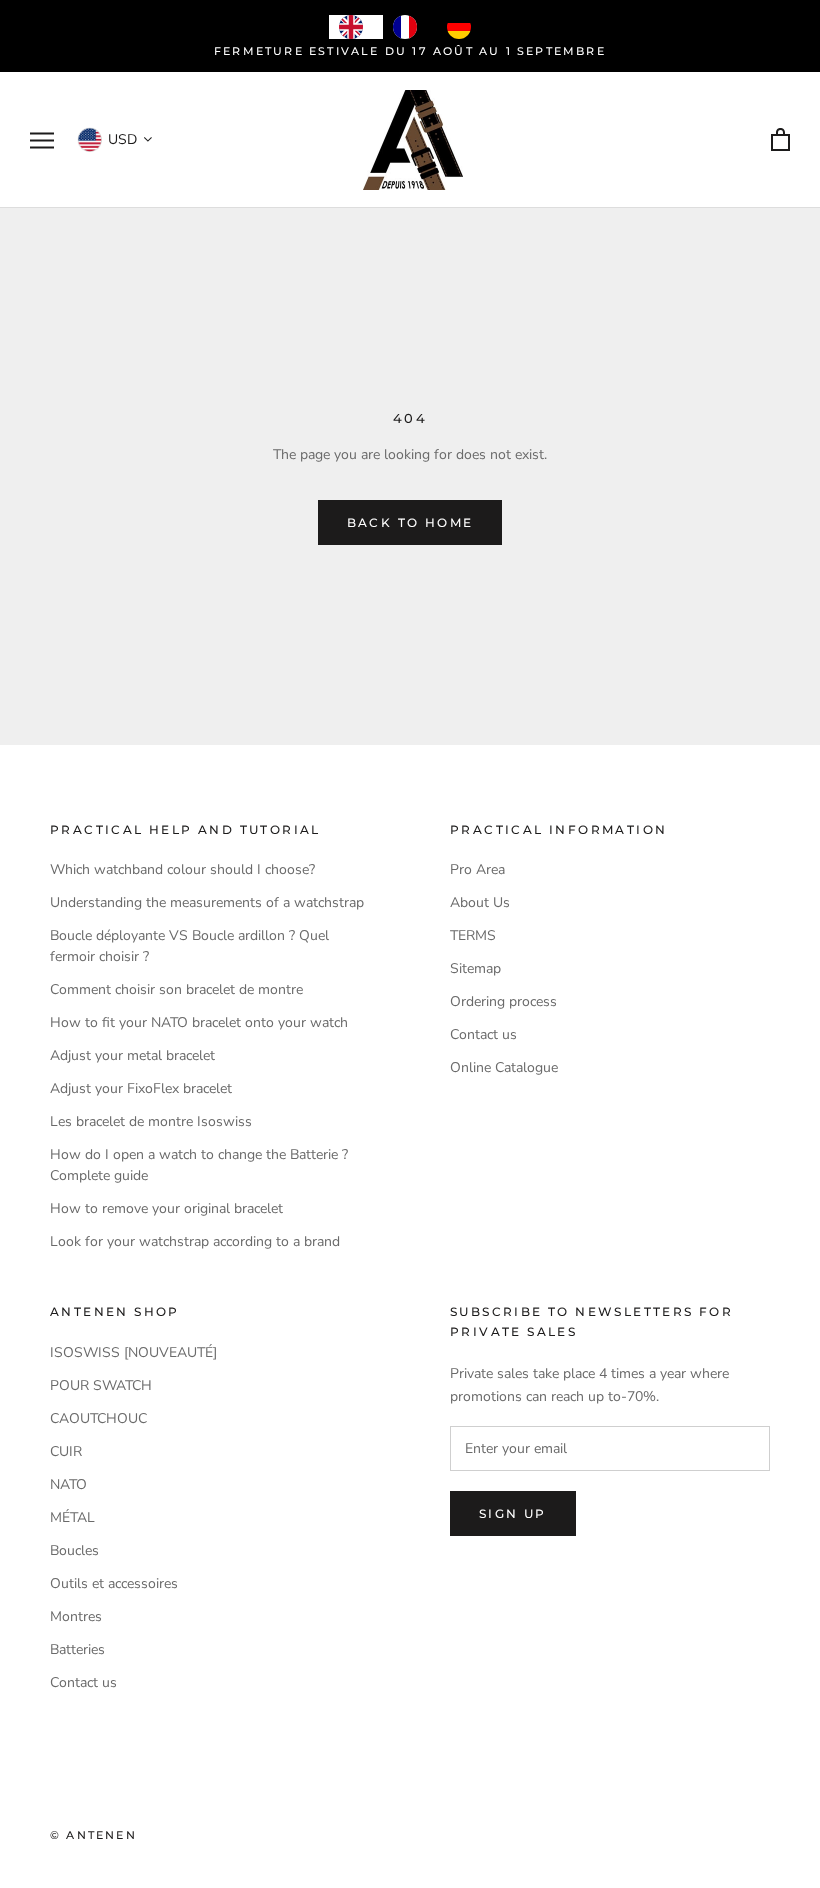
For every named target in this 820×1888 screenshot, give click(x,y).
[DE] (464, 27)
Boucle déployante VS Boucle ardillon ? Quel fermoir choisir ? (189, 946)
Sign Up (513, 1513)
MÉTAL (72, 1517)
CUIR (66, 1451)
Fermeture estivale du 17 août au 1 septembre (410, 51)
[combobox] (356, 27)
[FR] (410, 27)
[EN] (356, 27)
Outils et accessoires (114, 1583)
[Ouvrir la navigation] (42, 140)
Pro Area (477, 869)
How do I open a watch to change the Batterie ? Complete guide (199, 1165)
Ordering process (503, 1001)
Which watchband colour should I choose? (182, 869)
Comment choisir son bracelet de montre (176, 989)
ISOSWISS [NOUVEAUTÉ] (133, 1352)
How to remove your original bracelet (166, 1208)
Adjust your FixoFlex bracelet (141, 1088)
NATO (68, 1484)
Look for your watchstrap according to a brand (195, 1241)
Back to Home (410, 522)
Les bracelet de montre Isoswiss (151, 1121)
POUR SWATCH (101, 1385)
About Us (480, 902)
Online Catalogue (504, 1067)
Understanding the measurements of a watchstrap (207, 902)
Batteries (77, 1649)
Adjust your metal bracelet (132, 1055)
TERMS (473, 935)
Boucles (74, 1550)
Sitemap (475, 968)
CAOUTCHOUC (98, 1418)
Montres (76, 1616)
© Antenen (93, 1835)
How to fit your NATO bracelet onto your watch (199, 1022)
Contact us (483, 1034)
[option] (410, 27)
